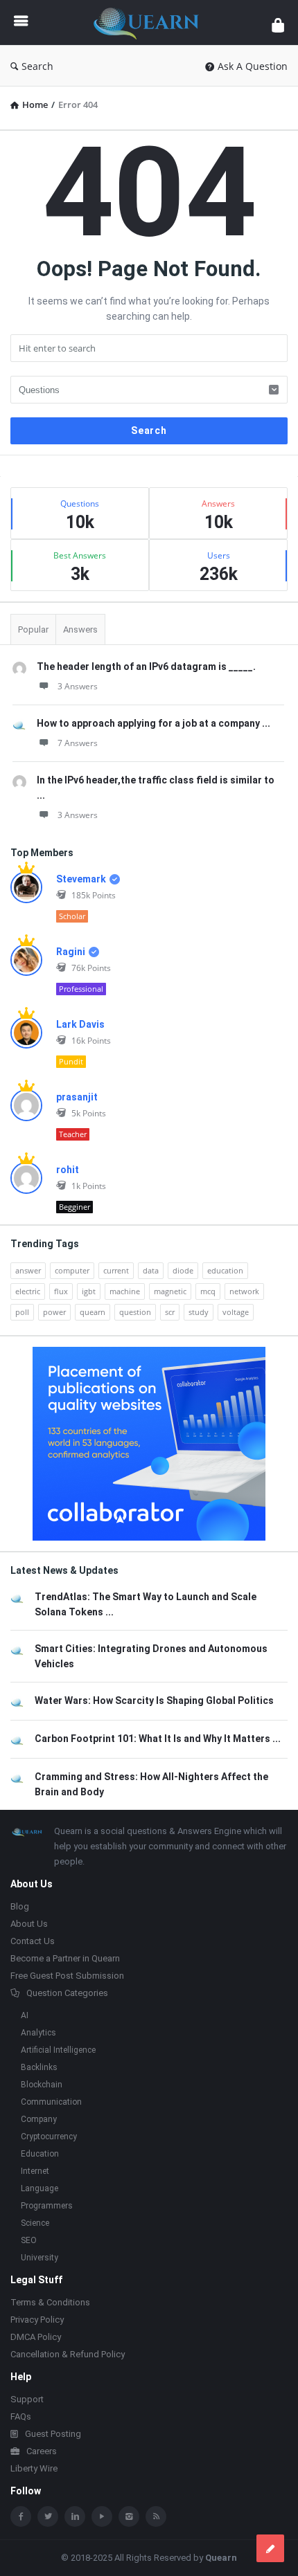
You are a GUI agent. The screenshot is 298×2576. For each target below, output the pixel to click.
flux (61, 1291)
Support (27, 2399)
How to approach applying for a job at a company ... (154, 723)
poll (22, 1312)
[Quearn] (150, 22)
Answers (80, 629)
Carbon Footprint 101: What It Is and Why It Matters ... (158, 1739)
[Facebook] (21, 2516)
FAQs (21, 2416)
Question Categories (67, 1993)
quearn (93, 1312)
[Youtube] (102, 2516)
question (135, 1312)
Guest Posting (53, 2434)
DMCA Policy (36, 2337)
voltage (236, 1312)
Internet (35, 2171)
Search (37, 66)
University (40, 2258)
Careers (42, 2451)
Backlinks (39, 2067)
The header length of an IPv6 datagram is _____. (146, 666)
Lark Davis (80, 1024)
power (54, 1312)
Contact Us (33, 1941)
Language (40, 2188)
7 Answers (78, 743)
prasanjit (77, 1097)
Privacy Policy (37, 2320)
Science (35, 2223)
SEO (29, 2240)
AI (25, 2015)
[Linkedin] (75, 2516)
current (116, 1270)
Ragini (71, 952)
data (151, 1270)
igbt (89, 1291)
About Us (29, 1924)
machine (125, 1291)
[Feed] (156, 2516)
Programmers (47, 2206)
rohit (68, 1170)
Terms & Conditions (50, 2302)
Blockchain (42, 2085)
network (244, 1291)
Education (40, 2154)
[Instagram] (129, 2516)
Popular (33, 629)
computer (72, 1270)
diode (183, 1270)
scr (170, 1312)
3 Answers (78, 686)
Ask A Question (253, 66)
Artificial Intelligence (58, 2050)
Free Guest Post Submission (67, 1976)
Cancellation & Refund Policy (68, 2354)
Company (39, 2119)
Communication (51, 2102)
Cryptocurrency (49, 2137)
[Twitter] (48, 2516)
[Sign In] (278, 25)
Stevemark (81, 879)
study (199, 1312)
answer (28, 1270)
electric (28, 1291)
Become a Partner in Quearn (65, 1958)
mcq (208, 1291)
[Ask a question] (270, 2548)
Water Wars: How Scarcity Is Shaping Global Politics (154, 1700)
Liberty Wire (34, 2468)
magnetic (170, 1291)
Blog (20, 1906)
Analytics (38, 2033)
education (225, 1270)
